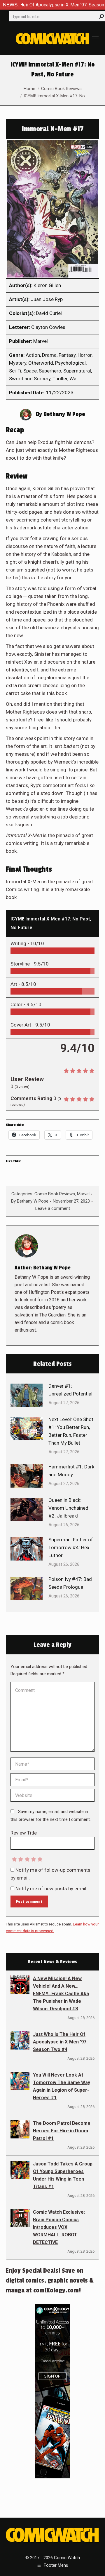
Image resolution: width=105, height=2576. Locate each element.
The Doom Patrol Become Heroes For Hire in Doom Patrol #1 (62, 2131)
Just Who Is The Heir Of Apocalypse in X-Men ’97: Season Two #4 (60, 2042)
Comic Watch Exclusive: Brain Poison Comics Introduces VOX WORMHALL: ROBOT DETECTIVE (59, 2227)
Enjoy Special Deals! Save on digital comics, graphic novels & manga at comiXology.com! (50, 2281)
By (30, 1201)
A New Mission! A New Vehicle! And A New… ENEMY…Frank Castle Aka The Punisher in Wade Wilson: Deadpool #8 (61, 1994)
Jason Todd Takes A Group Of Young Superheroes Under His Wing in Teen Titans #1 (63, 2175)
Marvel (83, 1194)
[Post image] (27, 1395)
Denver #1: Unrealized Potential (70, 1390)
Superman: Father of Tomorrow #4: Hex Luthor (71, 1547)
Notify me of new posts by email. (51, 1889)
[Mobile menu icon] (95, 39)
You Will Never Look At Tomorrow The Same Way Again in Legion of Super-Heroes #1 (62, 2086)
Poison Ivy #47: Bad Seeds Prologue (70, 1583)
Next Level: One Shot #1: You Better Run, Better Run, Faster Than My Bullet (71, 1431)
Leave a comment (53, 1208)
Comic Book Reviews (55, 1194)
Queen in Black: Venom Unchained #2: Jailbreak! (68, 1508)
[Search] (101, 16)
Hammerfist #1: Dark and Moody (71, 1471)
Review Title (24, 1833)
